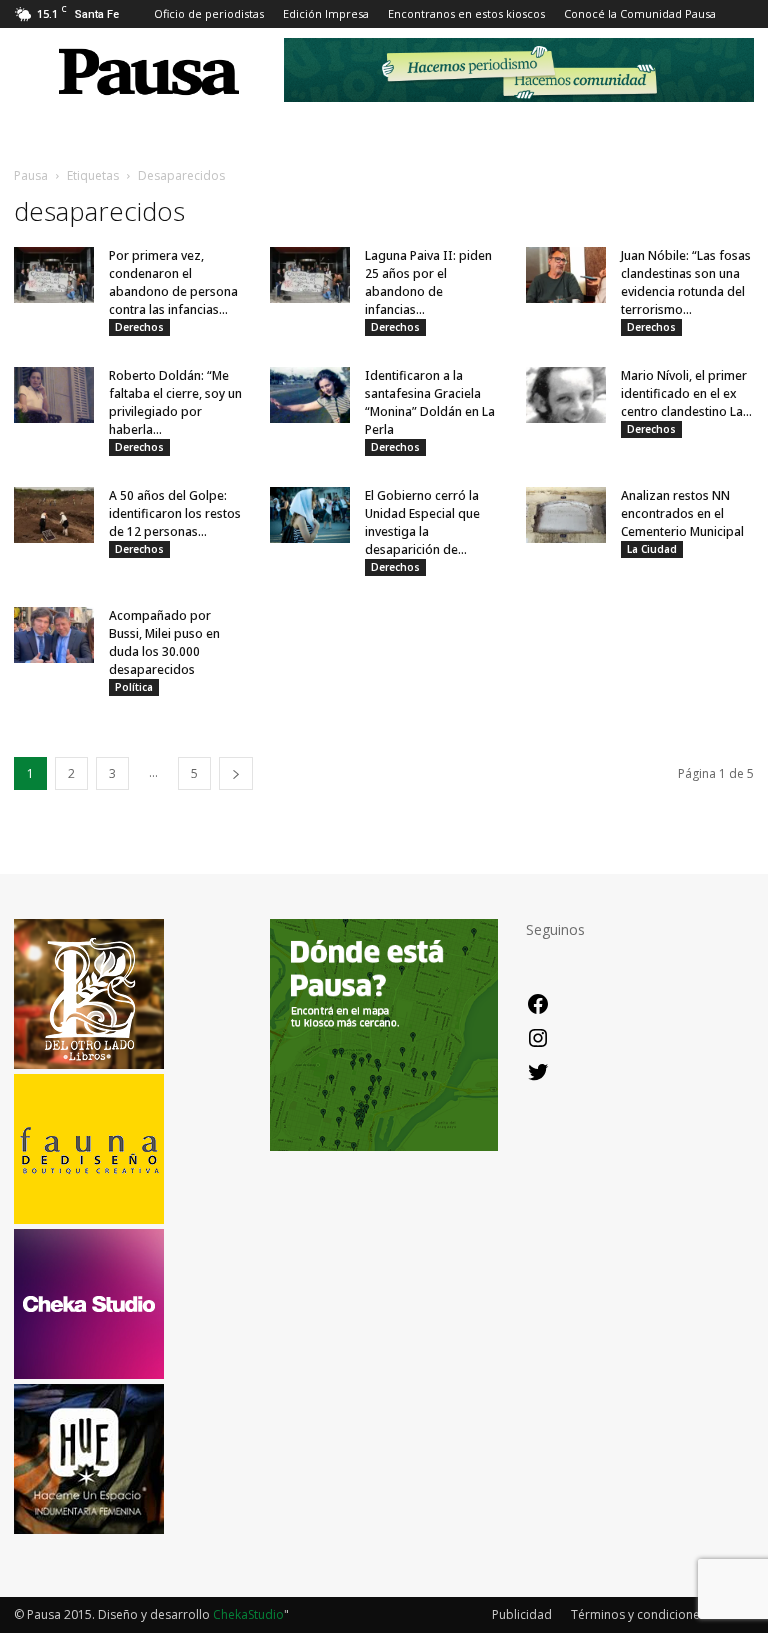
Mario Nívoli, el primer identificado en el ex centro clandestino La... (686, 393)
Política (134, 687)
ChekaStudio (248, 1614)
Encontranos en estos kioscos (466, 13)
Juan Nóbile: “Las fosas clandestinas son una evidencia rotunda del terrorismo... (686, 282)
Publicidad (522, 1614)
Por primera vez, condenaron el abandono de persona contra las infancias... (173, 282)
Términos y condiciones (638, 1614)
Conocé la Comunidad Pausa (640, 13)
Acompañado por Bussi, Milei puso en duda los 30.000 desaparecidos (164, 642)
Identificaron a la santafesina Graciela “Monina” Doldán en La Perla (430, 402)
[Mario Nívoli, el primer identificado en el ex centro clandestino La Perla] (566, 395)
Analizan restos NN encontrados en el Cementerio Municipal (682, 513)
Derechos (139, 327)
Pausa (31, 175)
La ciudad (652, 549)
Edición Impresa (326, 13)
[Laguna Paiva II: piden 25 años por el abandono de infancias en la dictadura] (310, 275)
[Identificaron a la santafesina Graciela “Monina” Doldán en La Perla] (310, 395)
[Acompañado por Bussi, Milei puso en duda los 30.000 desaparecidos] (54, 635)
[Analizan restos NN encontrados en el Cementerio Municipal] (566, 515)
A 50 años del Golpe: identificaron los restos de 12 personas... (175, 513)
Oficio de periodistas (209, 13)
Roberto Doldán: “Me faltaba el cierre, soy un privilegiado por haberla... (175, 402)
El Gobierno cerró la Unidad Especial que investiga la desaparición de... (422, 522)
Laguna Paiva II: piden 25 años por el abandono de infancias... (428, 282)
